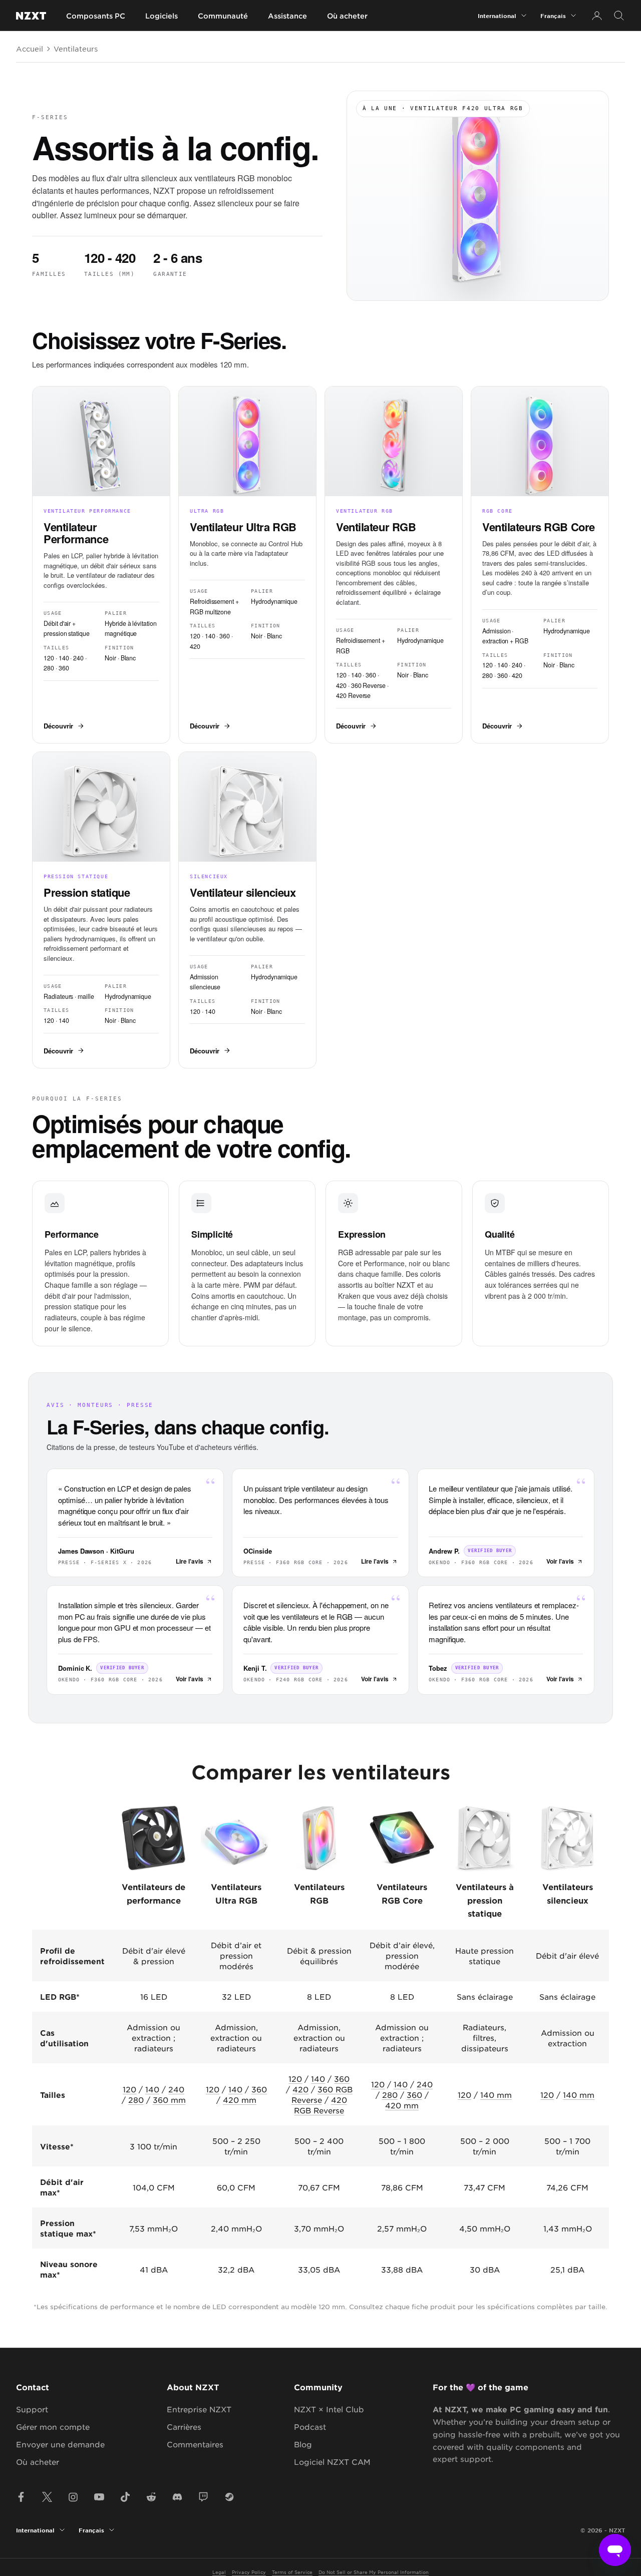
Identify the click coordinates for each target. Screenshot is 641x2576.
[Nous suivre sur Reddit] (151, 2497)
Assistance (287, 16)
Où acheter (347, 16)
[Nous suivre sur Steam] (229, 2497)
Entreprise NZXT (199, 2409)
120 (129, 2089)
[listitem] (101, 565)
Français (553, 16)
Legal (219, 2572)
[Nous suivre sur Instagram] (73, 2497)
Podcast (310, 2427)
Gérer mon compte (53, 2427)
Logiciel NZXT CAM (332, 2462)
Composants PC (96, 16)
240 (176, 2089)
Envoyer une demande (60, 2444)
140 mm (496, 2095)
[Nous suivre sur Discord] (177, 2497)
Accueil (30, 49)
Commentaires (195, 2444)
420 (300, 2089)
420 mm (240, 2100)
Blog (303, 2444)
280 (136, 2100)
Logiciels (162, 16)
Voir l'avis (560, 1561)
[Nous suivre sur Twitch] (203, 2497)
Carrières (184, 2427)
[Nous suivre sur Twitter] (47, 2497)
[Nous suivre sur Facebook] (21, 2497)
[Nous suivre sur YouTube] (99, 2497)
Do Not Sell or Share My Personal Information (374, 2572)
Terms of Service (292, 2572)
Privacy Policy (249, 2572)
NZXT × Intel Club (329, 2409)
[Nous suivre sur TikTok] (125, 2497)
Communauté (223, 16)
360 (259, 2089)
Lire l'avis (190, 1561)
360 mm (169, 2100)
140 (152, 2089)
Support (32, 2409)
